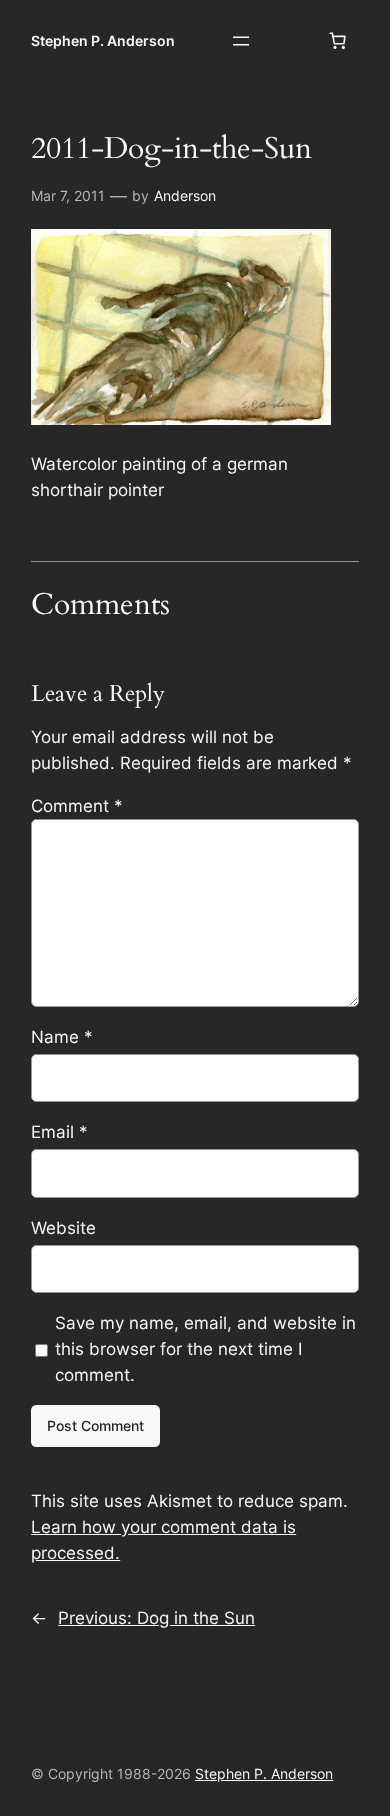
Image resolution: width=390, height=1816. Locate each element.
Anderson (185, 195)
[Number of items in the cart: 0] (338, 41)
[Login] (289, 41)
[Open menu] (241, 41)
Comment (77, 806)
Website (63, 1228)
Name (62, 1037)
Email (59, 1132)
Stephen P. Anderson (103, 40)
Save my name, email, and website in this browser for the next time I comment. (205, 1349)
